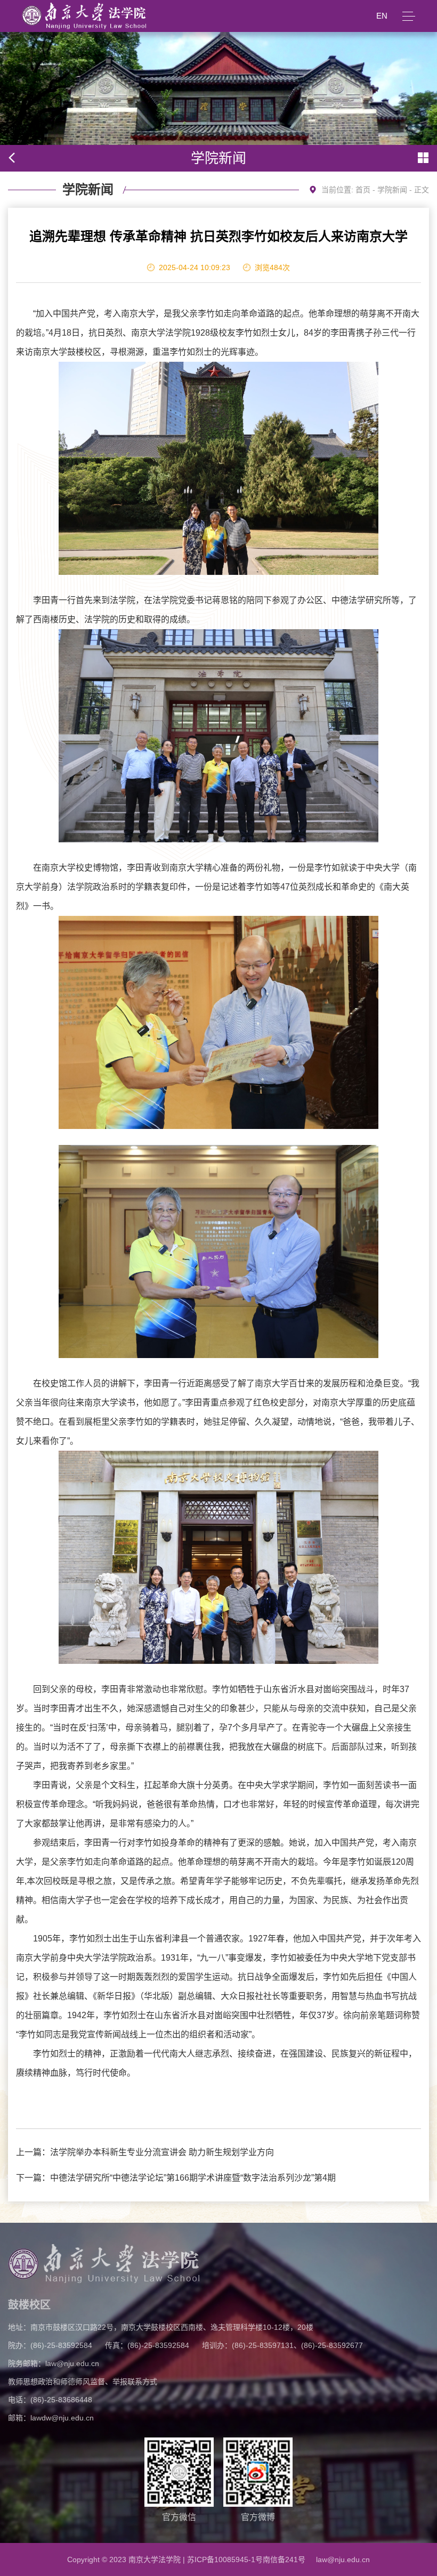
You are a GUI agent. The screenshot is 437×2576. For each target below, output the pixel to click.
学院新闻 (392, 190)
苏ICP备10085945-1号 (225, 2559)
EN (382, 16)
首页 (363, 190)
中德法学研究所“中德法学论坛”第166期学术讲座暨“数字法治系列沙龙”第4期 (193, 2178)
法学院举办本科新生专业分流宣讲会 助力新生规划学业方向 (162, 2152)
